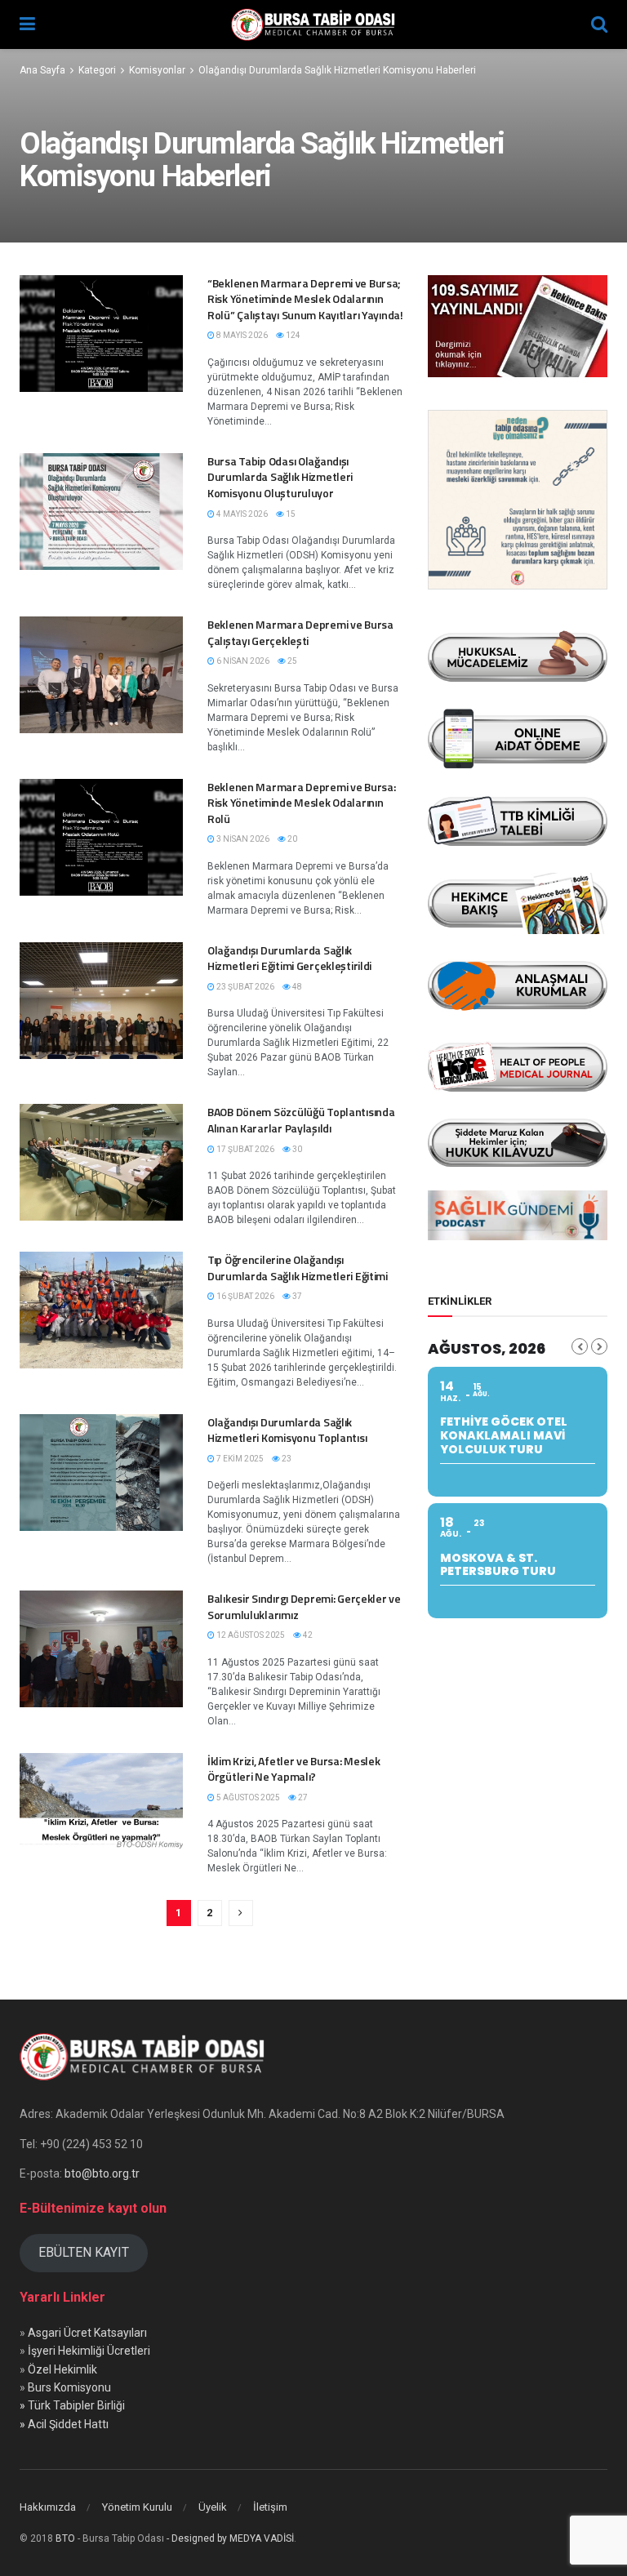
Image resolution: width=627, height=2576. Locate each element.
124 (292, 335)
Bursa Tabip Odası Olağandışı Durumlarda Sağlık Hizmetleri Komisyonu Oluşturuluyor (280, 477)
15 (290, 514)
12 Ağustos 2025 (250, 1635)
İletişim (270, 2507)
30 (296, 1149)
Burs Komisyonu (69, 2387)
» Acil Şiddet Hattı (64, 2424)
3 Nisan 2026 (242, 839)
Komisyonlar (157, 70)
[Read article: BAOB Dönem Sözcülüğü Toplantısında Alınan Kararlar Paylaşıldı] (101, 1162)
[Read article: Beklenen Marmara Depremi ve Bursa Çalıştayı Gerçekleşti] (101, 675)
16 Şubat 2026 (245, 1296)
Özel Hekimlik (62, 2369)
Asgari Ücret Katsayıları (87, 2333)
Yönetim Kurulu (137, 2507)
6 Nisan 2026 (242, 661)
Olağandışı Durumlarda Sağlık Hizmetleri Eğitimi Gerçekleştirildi (289, 958)
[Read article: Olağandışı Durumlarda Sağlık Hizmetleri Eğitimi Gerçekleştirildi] (101, 1001)
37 (296, 1296)
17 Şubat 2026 (245, 1149)
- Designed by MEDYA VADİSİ (230, 2538)
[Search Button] (599, 24)
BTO (65, 2538)
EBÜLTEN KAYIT (84, 2252)
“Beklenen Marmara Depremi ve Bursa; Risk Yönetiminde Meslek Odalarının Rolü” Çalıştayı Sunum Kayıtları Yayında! (305, 299)
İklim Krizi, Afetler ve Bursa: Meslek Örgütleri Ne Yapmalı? (294, 1769)
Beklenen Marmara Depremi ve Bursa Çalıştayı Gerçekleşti (300, 632)
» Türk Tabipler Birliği (72, 2405)
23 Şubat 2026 (245, 987)
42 (307, 1635)
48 (296, 987)
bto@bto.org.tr (102, 2173)
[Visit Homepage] (313, 24)
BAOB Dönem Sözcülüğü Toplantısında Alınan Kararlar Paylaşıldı (301, 1120)
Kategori (97, 70)
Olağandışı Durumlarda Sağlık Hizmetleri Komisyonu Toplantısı (287, 1430)
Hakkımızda (48, 2507)
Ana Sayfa (42, 70)
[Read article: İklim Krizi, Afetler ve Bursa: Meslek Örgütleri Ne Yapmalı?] (101, 1811)
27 (302, 1797)
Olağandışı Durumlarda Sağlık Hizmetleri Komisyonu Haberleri (337, 70)
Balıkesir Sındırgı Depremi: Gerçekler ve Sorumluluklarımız (304, 1606)
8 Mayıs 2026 (241, 335)
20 (291, 839)
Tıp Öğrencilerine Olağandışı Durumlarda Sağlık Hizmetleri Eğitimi (298, 1268)
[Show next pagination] (241, 1913)
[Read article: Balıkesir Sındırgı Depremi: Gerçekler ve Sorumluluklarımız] (101, 1649)
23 (286, 1459)
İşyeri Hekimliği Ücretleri (89, 2351)
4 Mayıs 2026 (241, 514)
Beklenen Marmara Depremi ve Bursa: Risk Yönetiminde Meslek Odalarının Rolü (301, 803)
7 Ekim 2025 (239, 1459)
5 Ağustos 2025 (247, 1797)
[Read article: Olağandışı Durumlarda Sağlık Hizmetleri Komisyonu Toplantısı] (101, 1473)
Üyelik (213, 2507)
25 (291, 661)
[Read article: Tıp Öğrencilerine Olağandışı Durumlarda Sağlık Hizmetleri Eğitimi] (101, 1310)
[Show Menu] (27, 24)
